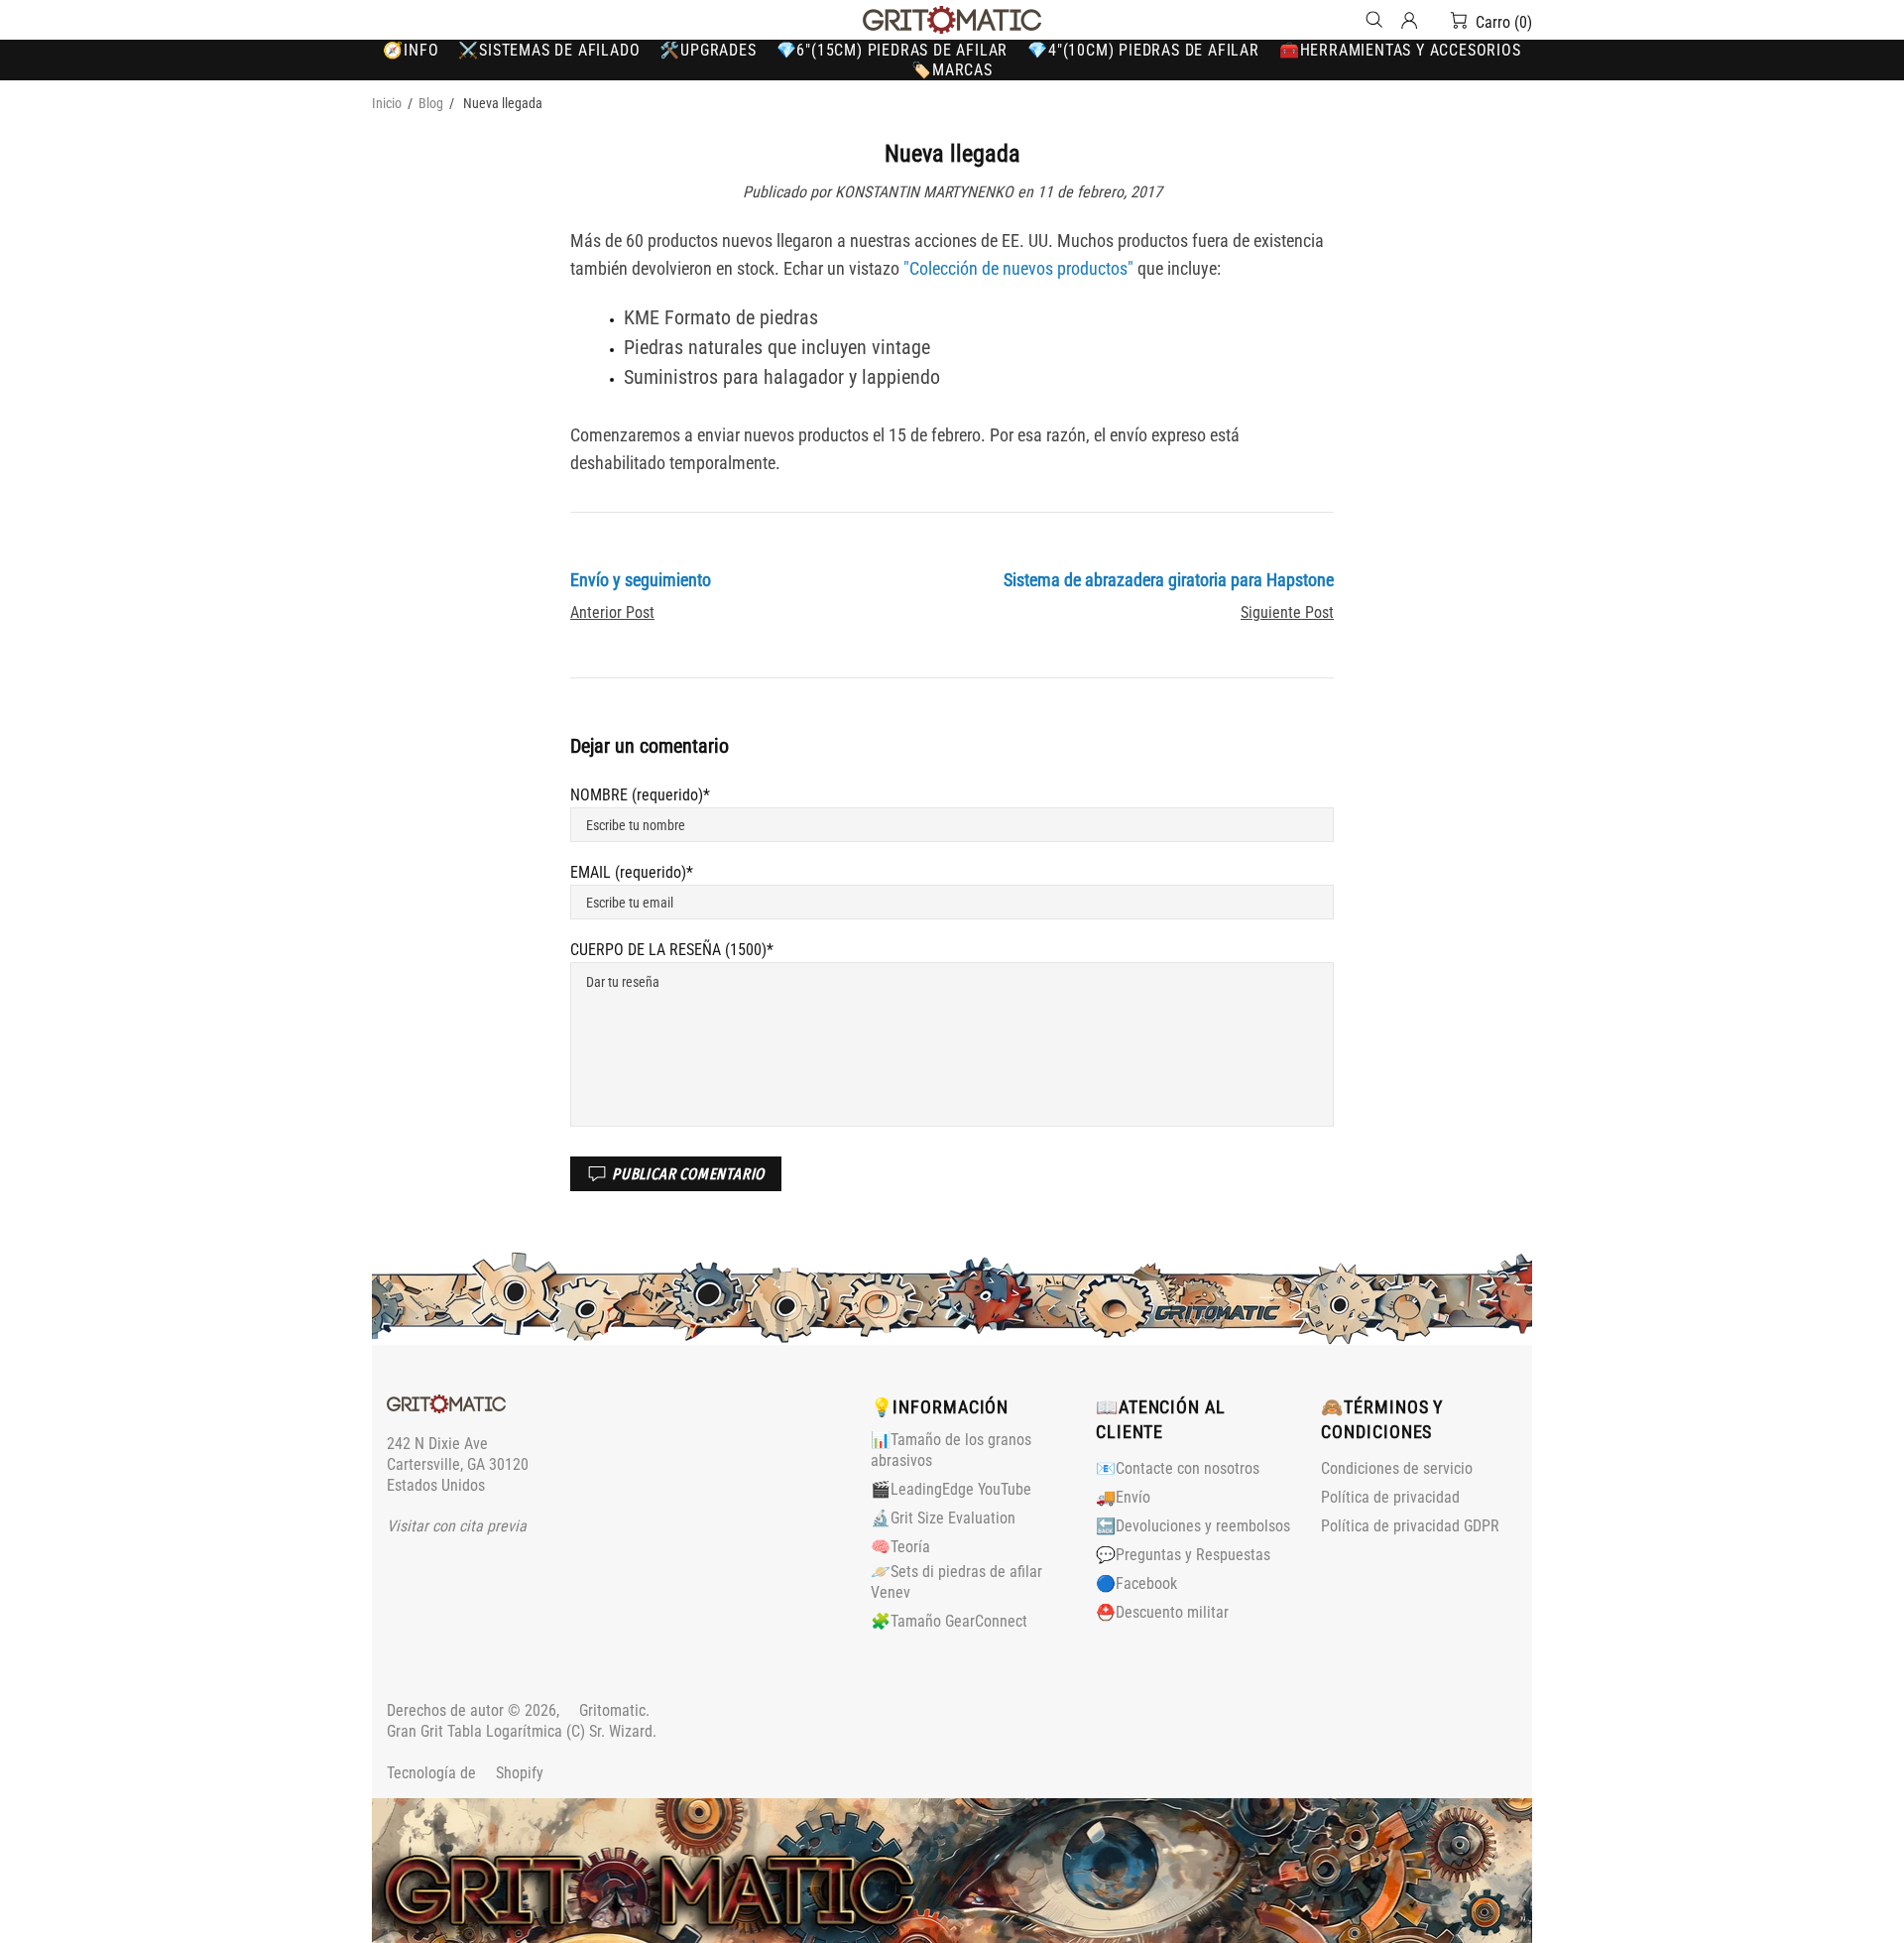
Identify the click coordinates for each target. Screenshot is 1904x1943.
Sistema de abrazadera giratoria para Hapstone (1169, 580)
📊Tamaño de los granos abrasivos (951, 1450)
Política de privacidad (1390, 1497)
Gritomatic (952, 20)
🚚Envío (1123, 1497)
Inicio (387, 103)
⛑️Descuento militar (1162, 1612)
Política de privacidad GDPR (1410, 1526)
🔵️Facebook (1136, 1583)
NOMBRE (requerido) (637, 795)
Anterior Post (612, 612)
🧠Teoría (900, 1547)
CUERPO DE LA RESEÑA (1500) (668, 950)
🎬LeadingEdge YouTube (951, 1489)
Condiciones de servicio (1397, 1468)
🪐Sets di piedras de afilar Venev (956, 1582)
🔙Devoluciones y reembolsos (1193, 1526)
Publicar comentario (688, 1174)
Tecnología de (465, 1773)
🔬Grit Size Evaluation (943, 1518)
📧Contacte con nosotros (1178, 1468)
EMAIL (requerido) (628, 872)
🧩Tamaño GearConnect (949, 1621)
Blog (431, 103)
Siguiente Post (1287, 612)
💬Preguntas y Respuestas (1183, 1555)
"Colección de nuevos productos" (1018, 268)
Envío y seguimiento (641, 580)
